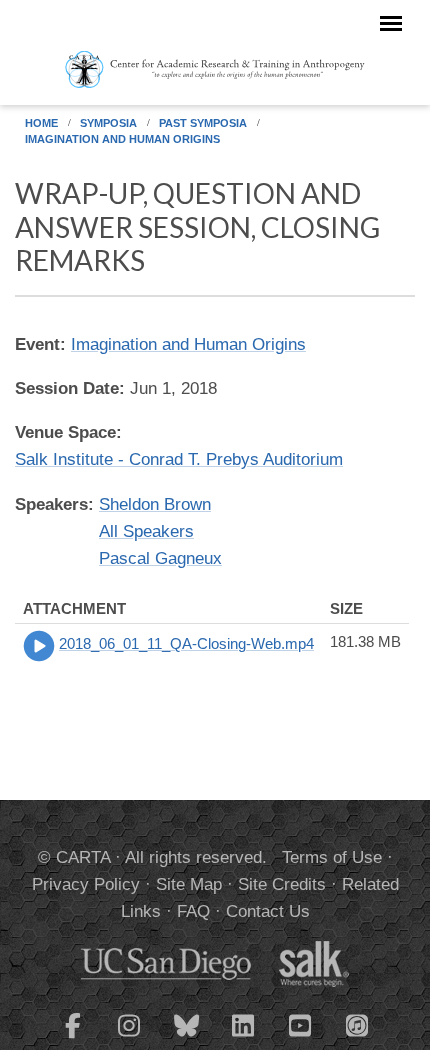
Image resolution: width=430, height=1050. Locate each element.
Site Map (189, 884)
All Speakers (146, 531)
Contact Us (268, 911)
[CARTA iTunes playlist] (358, 1024)
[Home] (215, 68)
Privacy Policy (86, 884)
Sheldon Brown (155, 504)
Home (41, 123)
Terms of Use (332, 857)
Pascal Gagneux (160, 558)
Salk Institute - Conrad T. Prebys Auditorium (179, 459)
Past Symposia (203, 123)
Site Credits (282, 884)
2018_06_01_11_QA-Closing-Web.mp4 (186, 643)
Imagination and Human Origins (122, 139)
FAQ (193, 911)
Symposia (108, 123)
